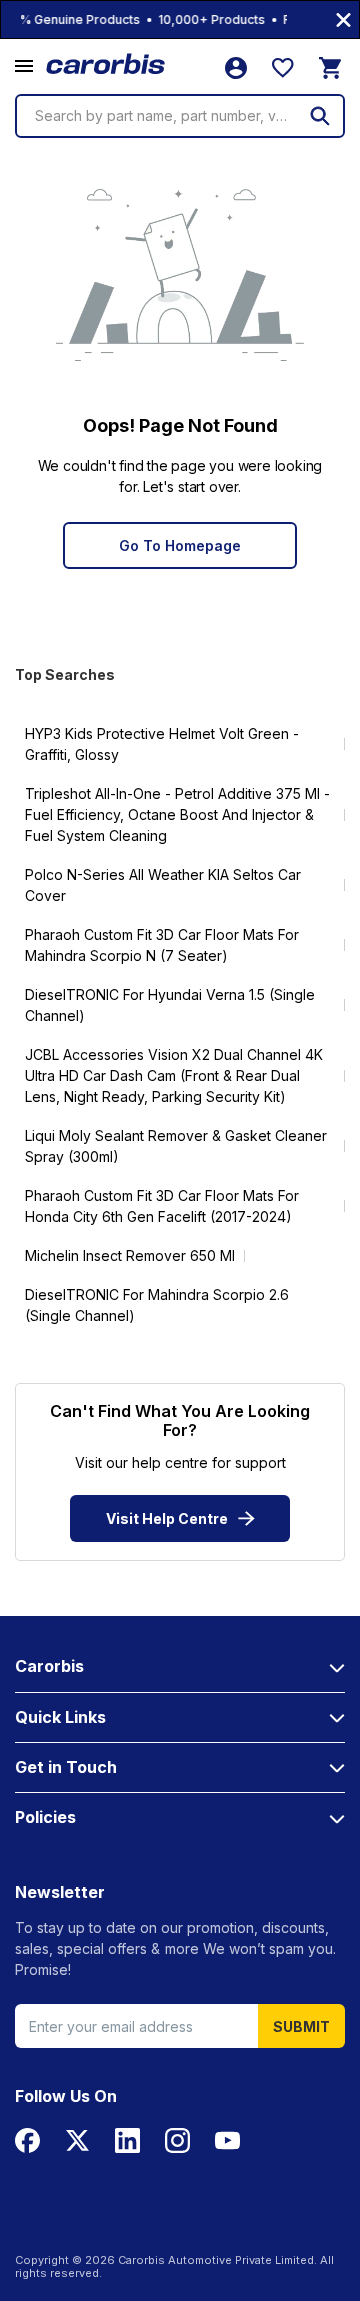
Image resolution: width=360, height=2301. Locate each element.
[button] (24, 67)
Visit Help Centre (167, 1518)
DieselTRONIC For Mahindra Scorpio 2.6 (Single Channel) (157, 1305)
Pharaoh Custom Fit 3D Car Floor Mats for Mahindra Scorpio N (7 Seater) (162, 945)
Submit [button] (301, 2026)
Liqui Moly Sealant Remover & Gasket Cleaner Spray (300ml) (176, 1146)
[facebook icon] (27, 2140)
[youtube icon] (227, 2140)
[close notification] (343, 19)
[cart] (330, 68)
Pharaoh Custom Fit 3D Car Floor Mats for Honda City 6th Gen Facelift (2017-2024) (162, 1206)
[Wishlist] (283, 68)
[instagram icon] (177, 2140)
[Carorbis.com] (106, 64)
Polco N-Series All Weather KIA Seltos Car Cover (163, 885)
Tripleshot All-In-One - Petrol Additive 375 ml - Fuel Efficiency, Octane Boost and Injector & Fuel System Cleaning (177, 814)
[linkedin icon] (127, 2140)
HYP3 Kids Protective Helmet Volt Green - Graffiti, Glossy (162, 744)
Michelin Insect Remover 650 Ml (130, 1255)
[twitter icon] (77, 2140)
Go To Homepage (180, 545)
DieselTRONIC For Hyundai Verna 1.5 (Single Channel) (170, 1005)
